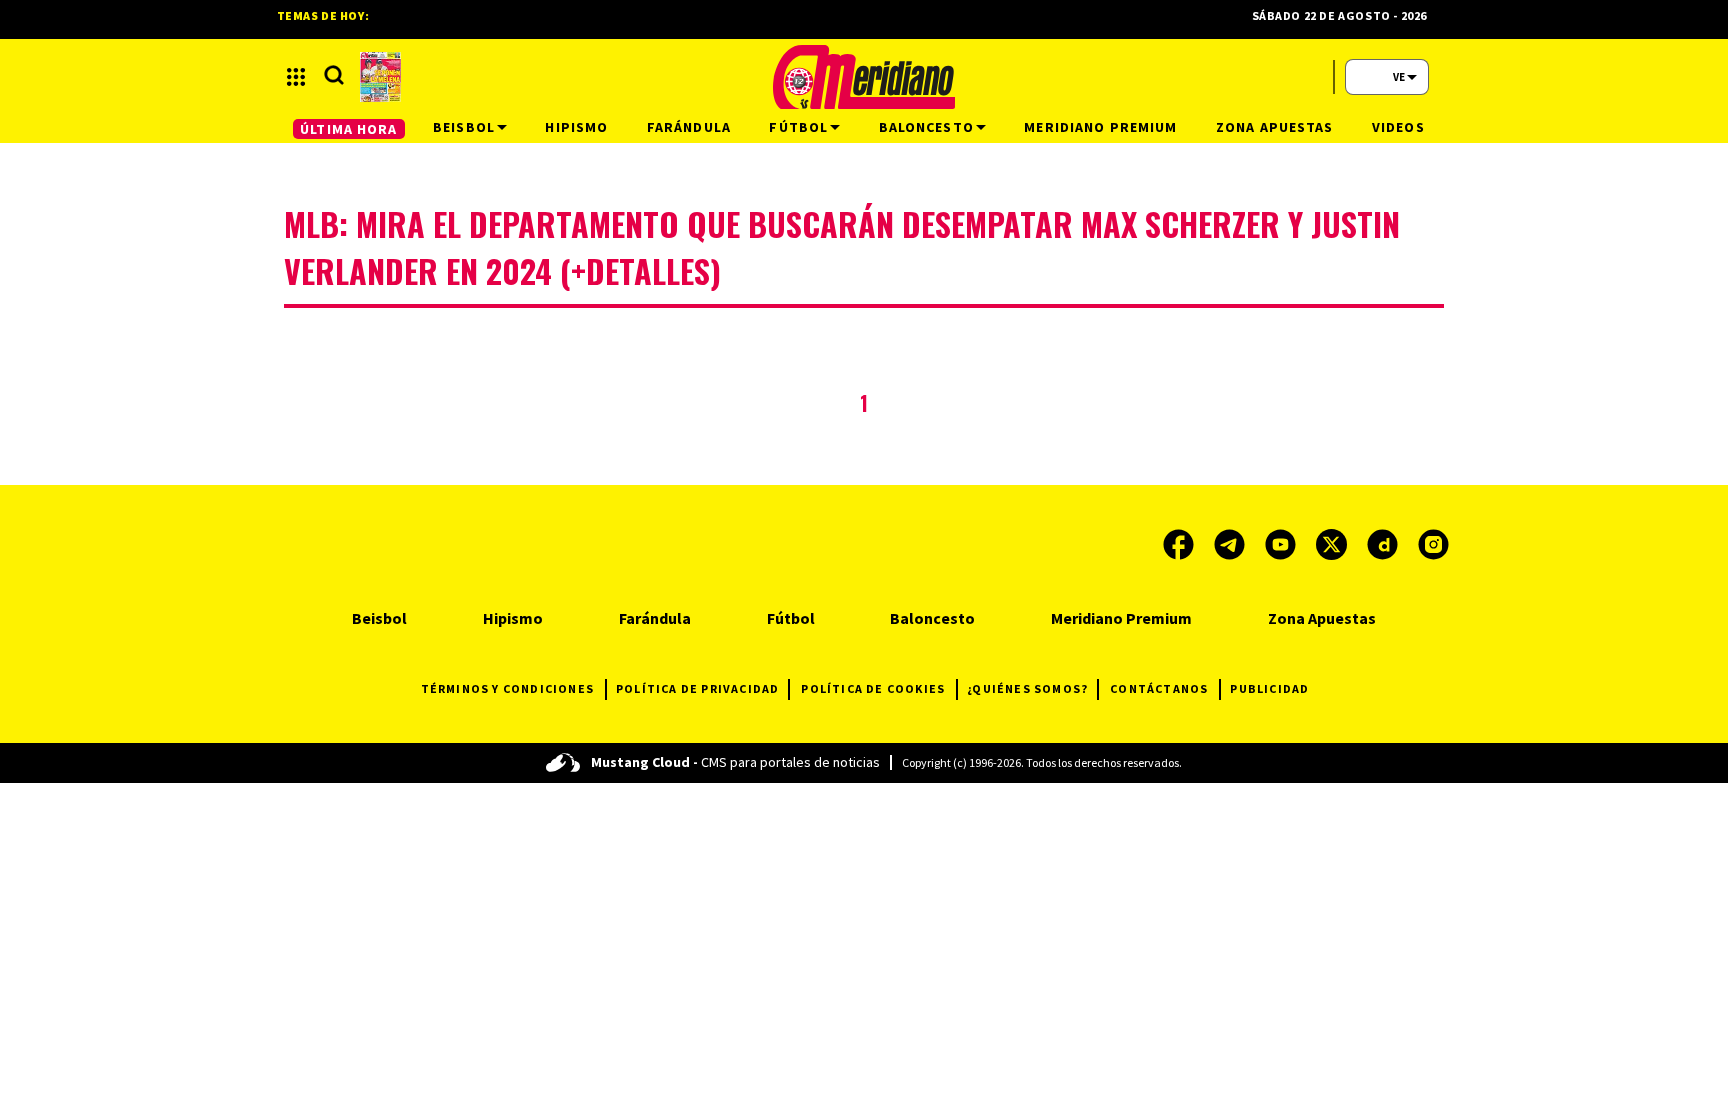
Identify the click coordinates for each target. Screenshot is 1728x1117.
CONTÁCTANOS (1159, 688)
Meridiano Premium (1121, 618)
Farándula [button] (689, 127)
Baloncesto (932, 618)
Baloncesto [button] (926, 127)
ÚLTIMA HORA (348, 129)
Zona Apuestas (1322, 618)
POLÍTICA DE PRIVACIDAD (697, 688)
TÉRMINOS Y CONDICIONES (507, 688)
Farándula (655, 618)
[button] (296, 77)
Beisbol (379, 618)
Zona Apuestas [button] (1275, 127)
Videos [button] (1398, 127)
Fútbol (791, 618)
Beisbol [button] (464, 127)
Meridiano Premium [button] (1100, 127)
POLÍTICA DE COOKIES (873, 688)
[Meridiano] (864, 77)
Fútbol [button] (798, 127)
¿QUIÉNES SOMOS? (1027, 688)
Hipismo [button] (576, 127)
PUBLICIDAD (1269, 688)
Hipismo (513, 618)
